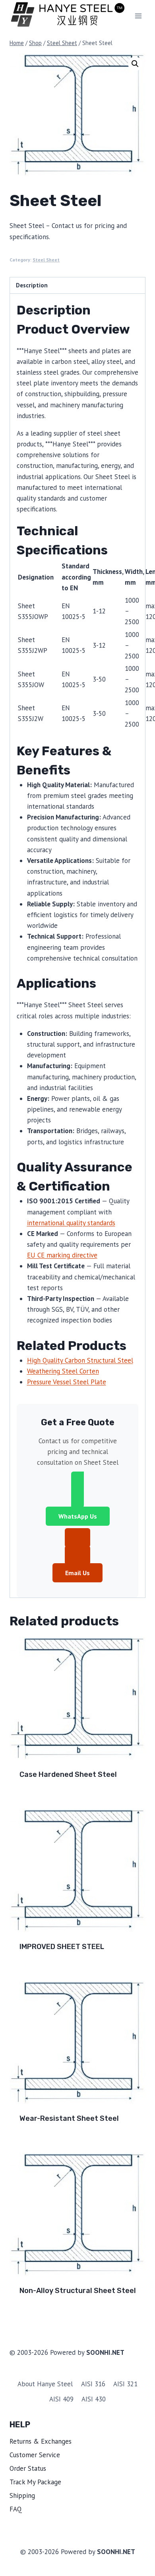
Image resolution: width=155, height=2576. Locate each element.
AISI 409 (61, 2399)
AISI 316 (93, 2384)
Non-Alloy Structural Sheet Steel (78, 2291)
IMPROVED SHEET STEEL (62, 1947)
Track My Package (35, 2482)
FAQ (16, 2509)
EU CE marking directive (62, 1255)
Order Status (28, 2468)
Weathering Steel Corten (63, 1371)
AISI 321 (125, 2384)
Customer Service (35, 2455)
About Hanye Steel (45, 2384)
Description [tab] (32, 285)
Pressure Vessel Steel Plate (67, 1382)
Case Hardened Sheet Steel (68, 1774)
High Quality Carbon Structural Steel (80, 1360)
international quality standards (71, 1223)
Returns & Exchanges (41, 2441)
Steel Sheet (46, 260)
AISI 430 (94, 2399)
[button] (135, 64)
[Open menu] (138, 16)
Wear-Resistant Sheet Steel (69, 2118)
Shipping (22, 2495)
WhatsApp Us (78, 1516)
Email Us (77, 1573)
